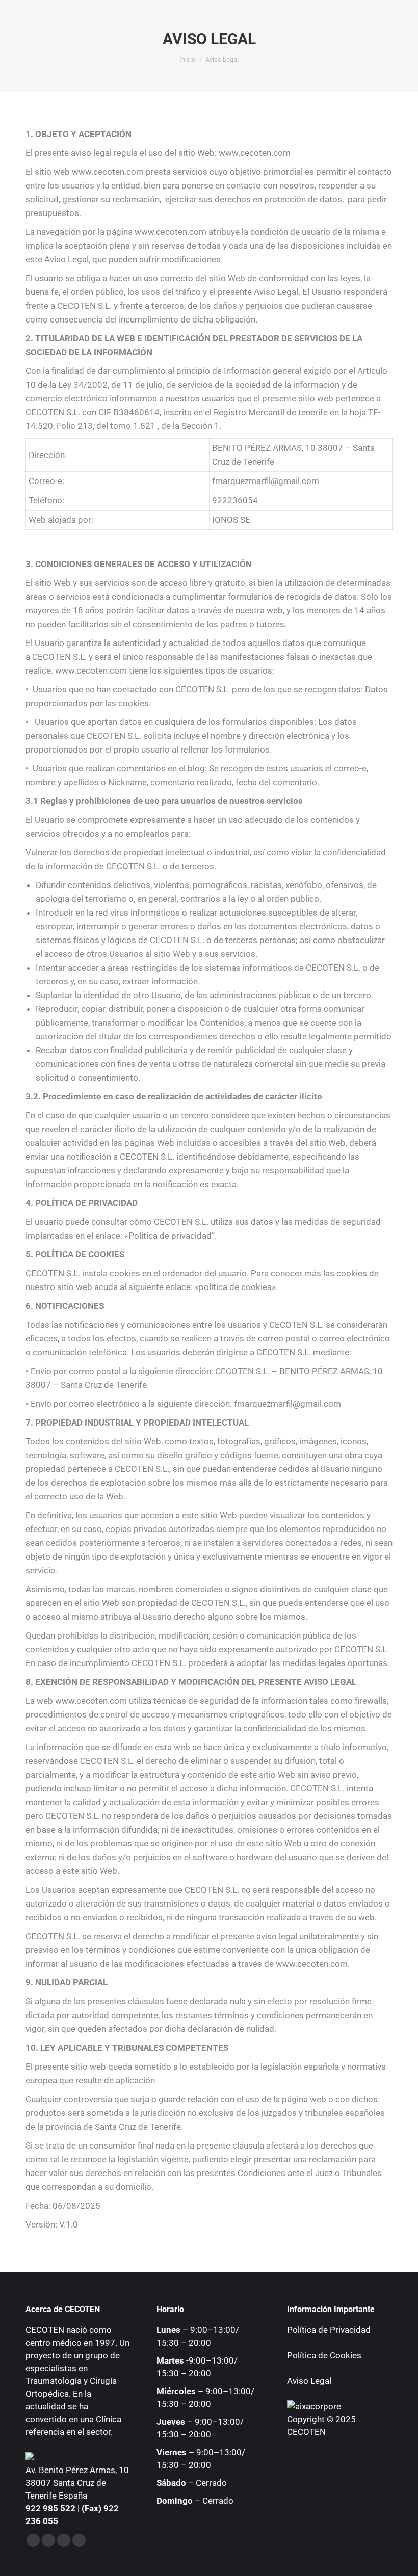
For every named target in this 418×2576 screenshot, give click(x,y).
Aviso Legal (309, 2381)
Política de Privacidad (329, 2330)
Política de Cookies (324, 2355)
